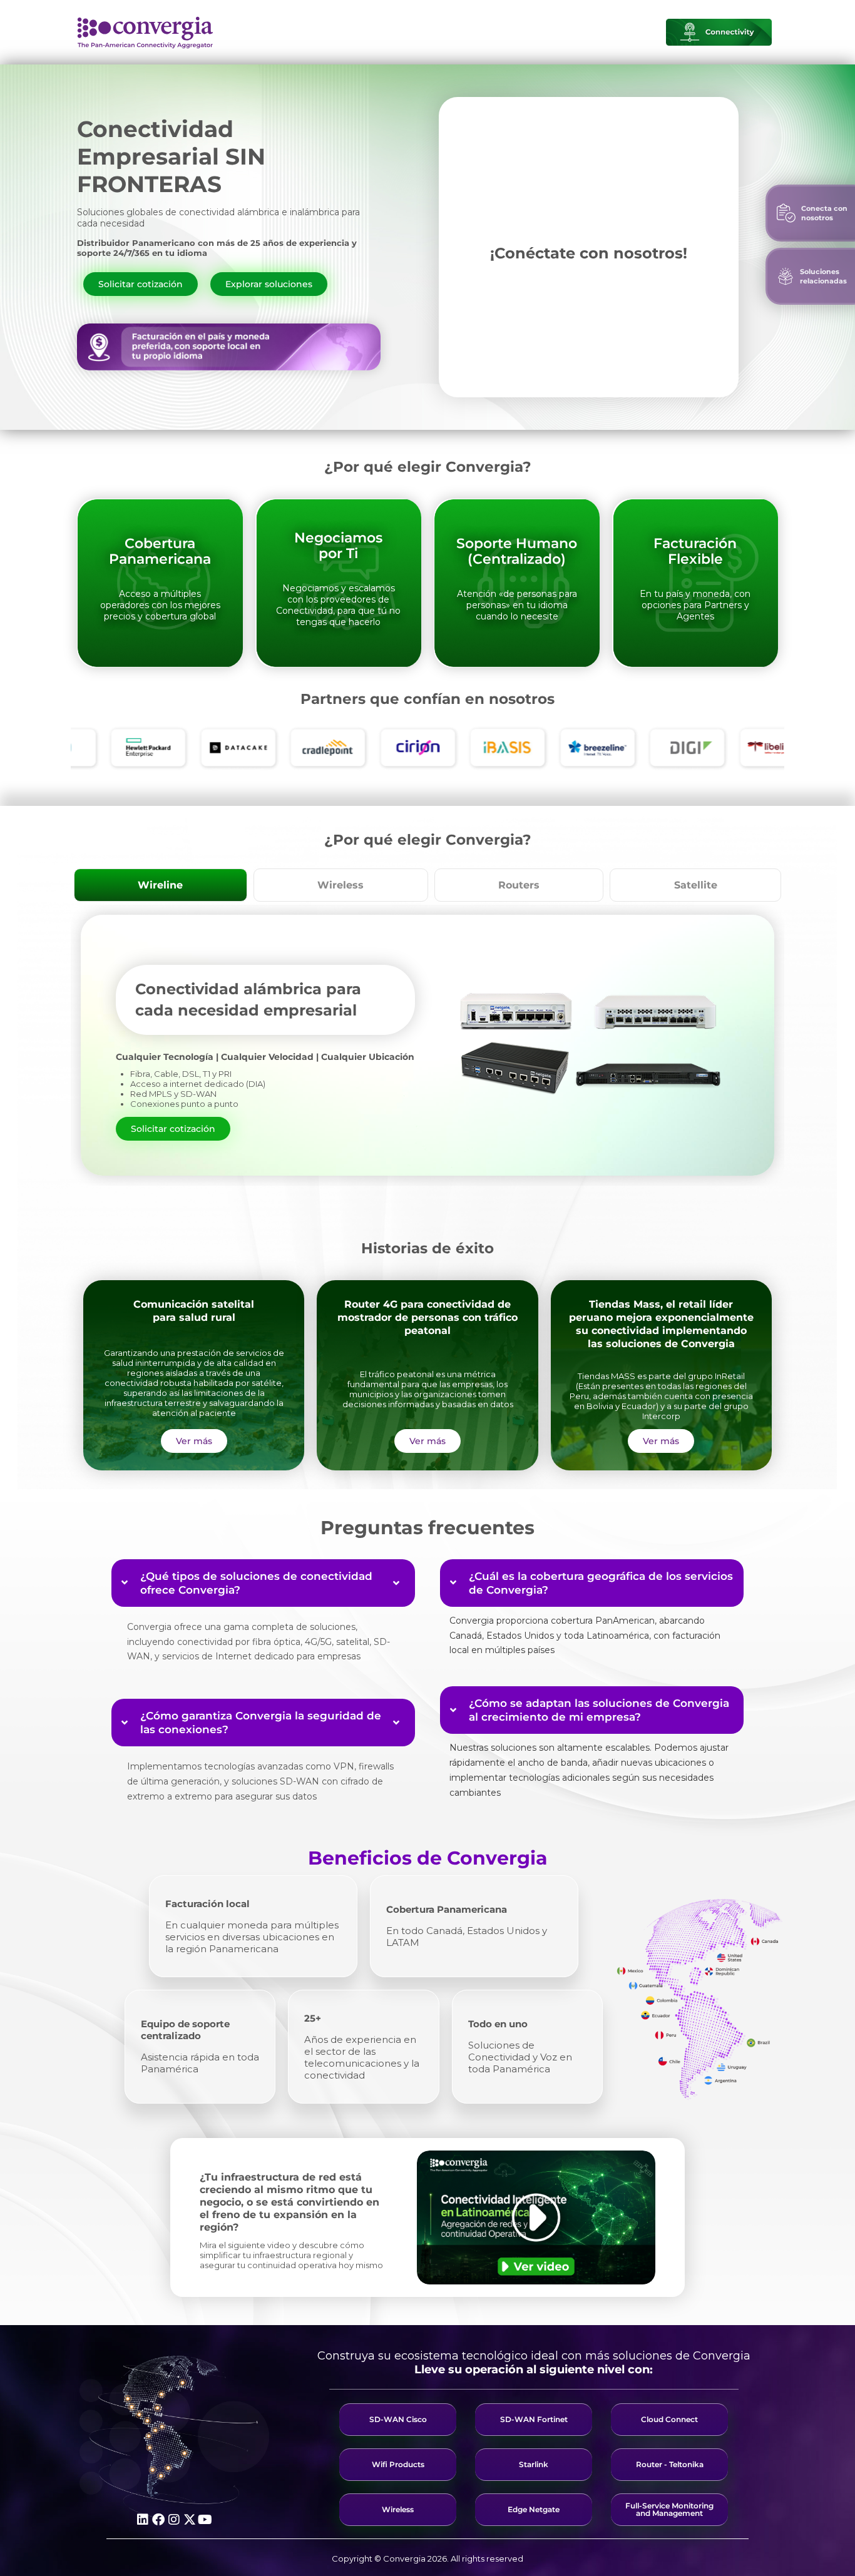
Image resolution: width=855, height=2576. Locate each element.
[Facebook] (158, 2520)
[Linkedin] (143, 2520)
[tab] (161, 885)
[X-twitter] (190, 2520)
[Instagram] (174, 2520)
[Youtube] (205, 2520)
